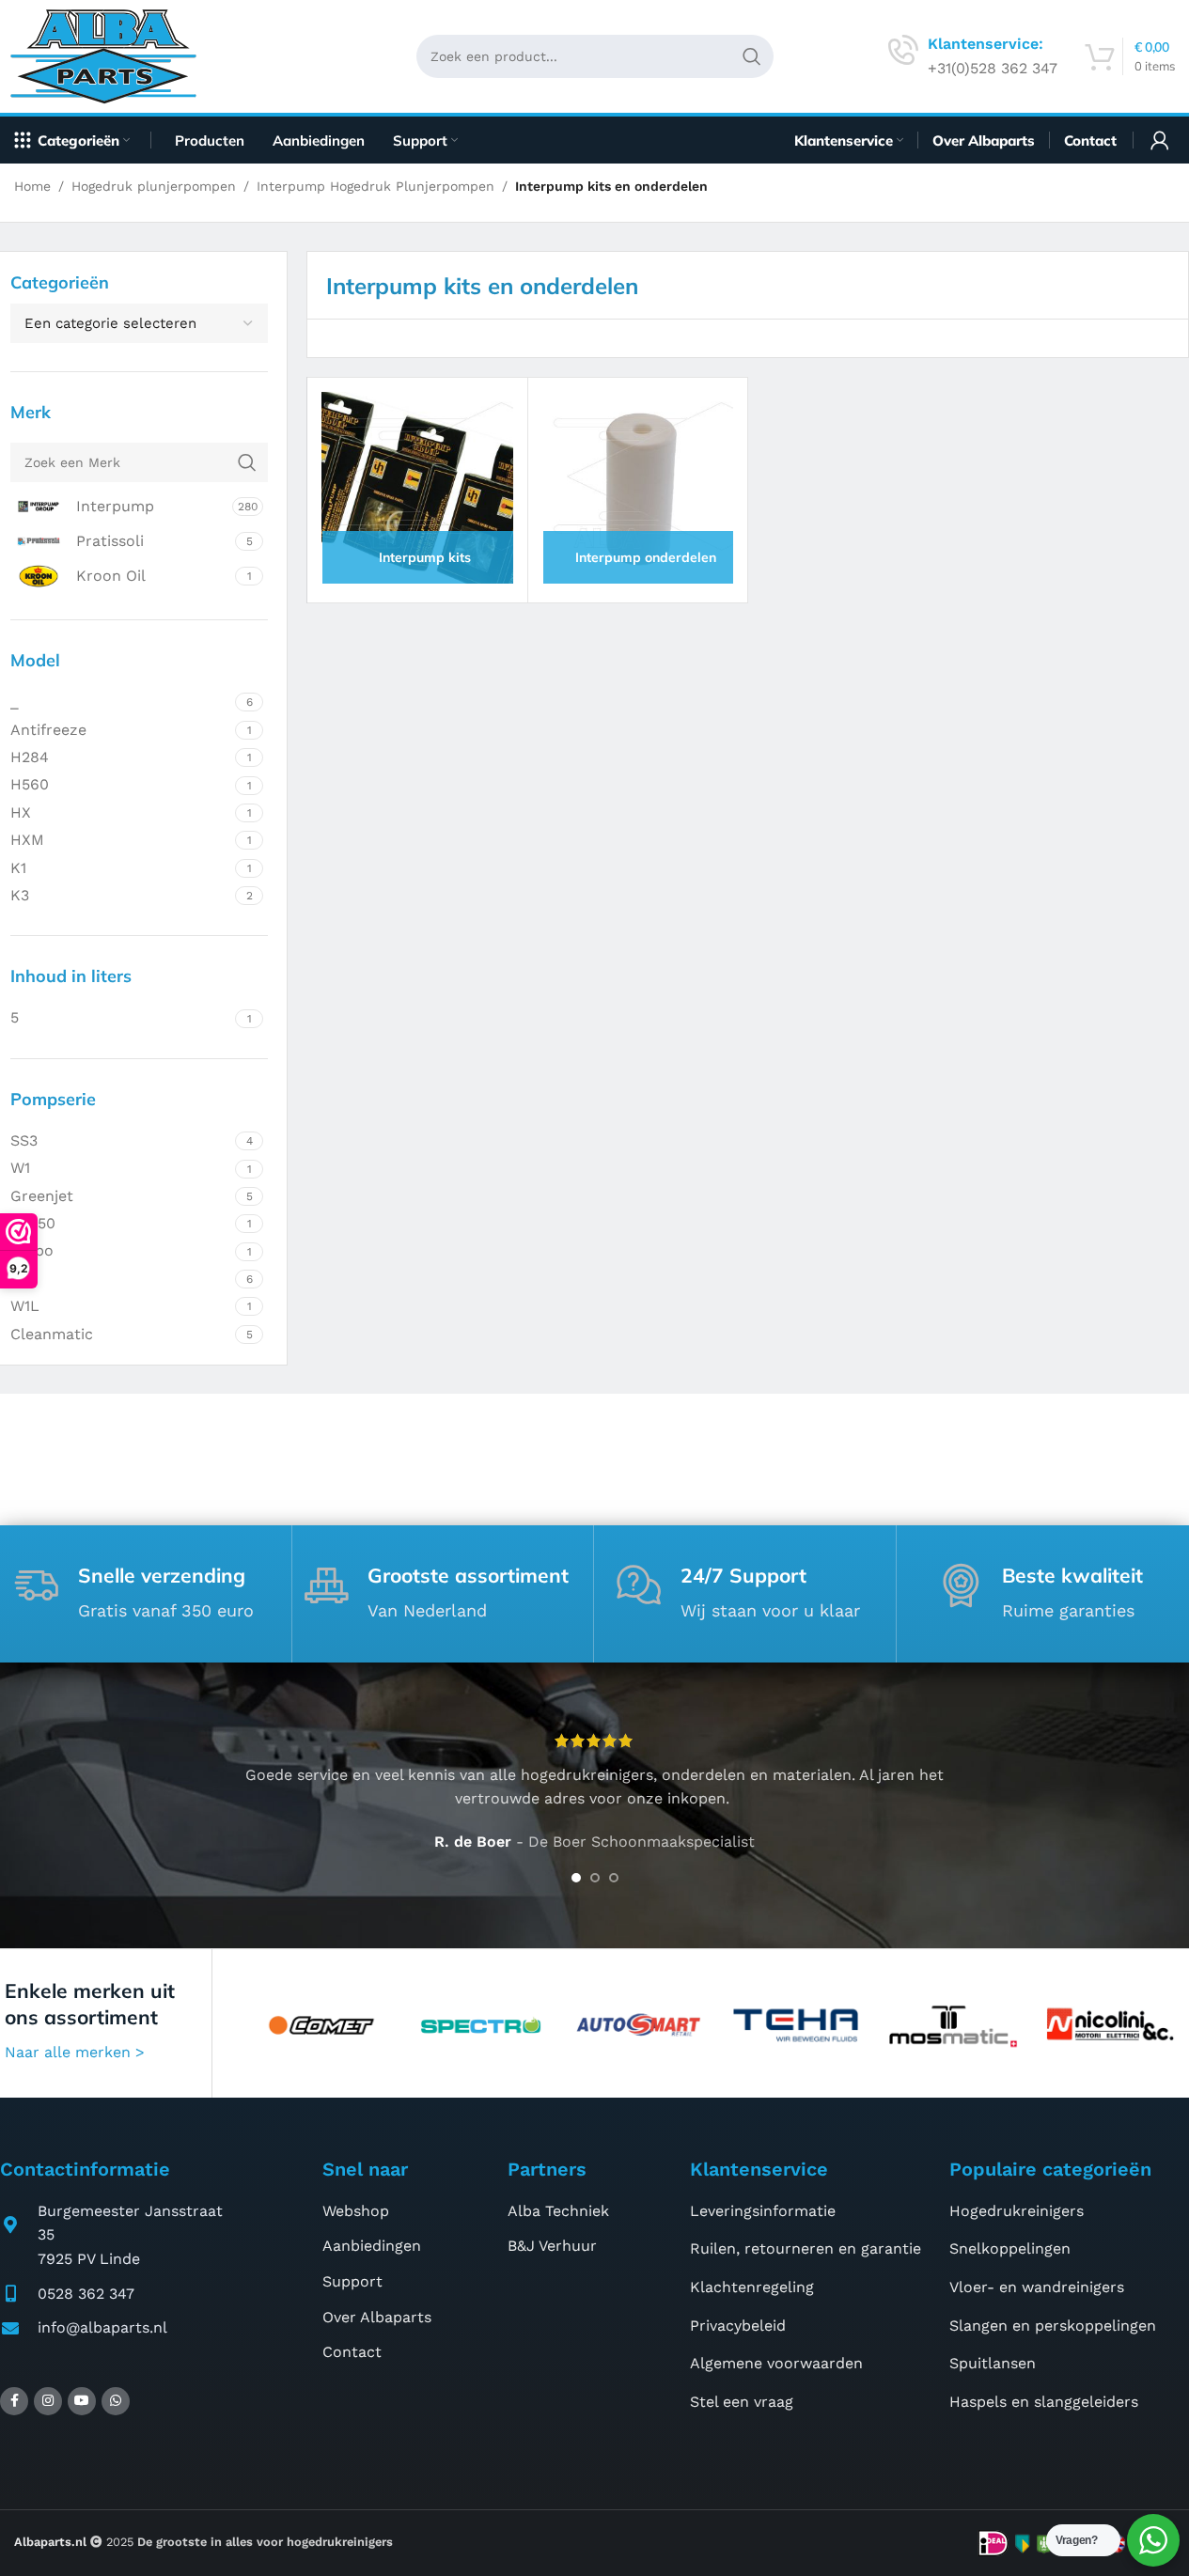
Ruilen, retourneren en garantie (806, 2248)
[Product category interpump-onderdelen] (638, 487)
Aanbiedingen (372, 2246)
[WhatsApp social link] (116, 2401)
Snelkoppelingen (1010, 2248)
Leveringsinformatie (763, 2211)
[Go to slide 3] (614, 1878)
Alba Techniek (558, 2211)
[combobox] (139, 323)
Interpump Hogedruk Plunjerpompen (375, 186)
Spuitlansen (993, 2363)
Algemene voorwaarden (776, 2363)
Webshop (356, 2211)
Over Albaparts (377, 2317)
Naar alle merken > (75, 2052)
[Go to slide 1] (576, 1878)
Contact (352, 2352)
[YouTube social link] (82, 2401)
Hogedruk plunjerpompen (154, 186)
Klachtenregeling (752, 2287)
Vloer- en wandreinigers (1037, 2287)
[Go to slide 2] (595, 1878)
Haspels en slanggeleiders (1044, 2402)
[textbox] (139, 323)
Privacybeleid (738, 2326)
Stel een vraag (742, 2402)
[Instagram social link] (48, 2401)
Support (352, 2281)
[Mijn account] (1160, 140)
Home (32, 186)
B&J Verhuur (552, 2246)
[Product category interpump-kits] (417, 487)
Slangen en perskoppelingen (1053, 2326)
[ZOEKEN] (752, 56)
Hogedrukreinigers (1017, 2211)
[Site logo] (110, 55)
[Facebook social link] (14, 2401)
